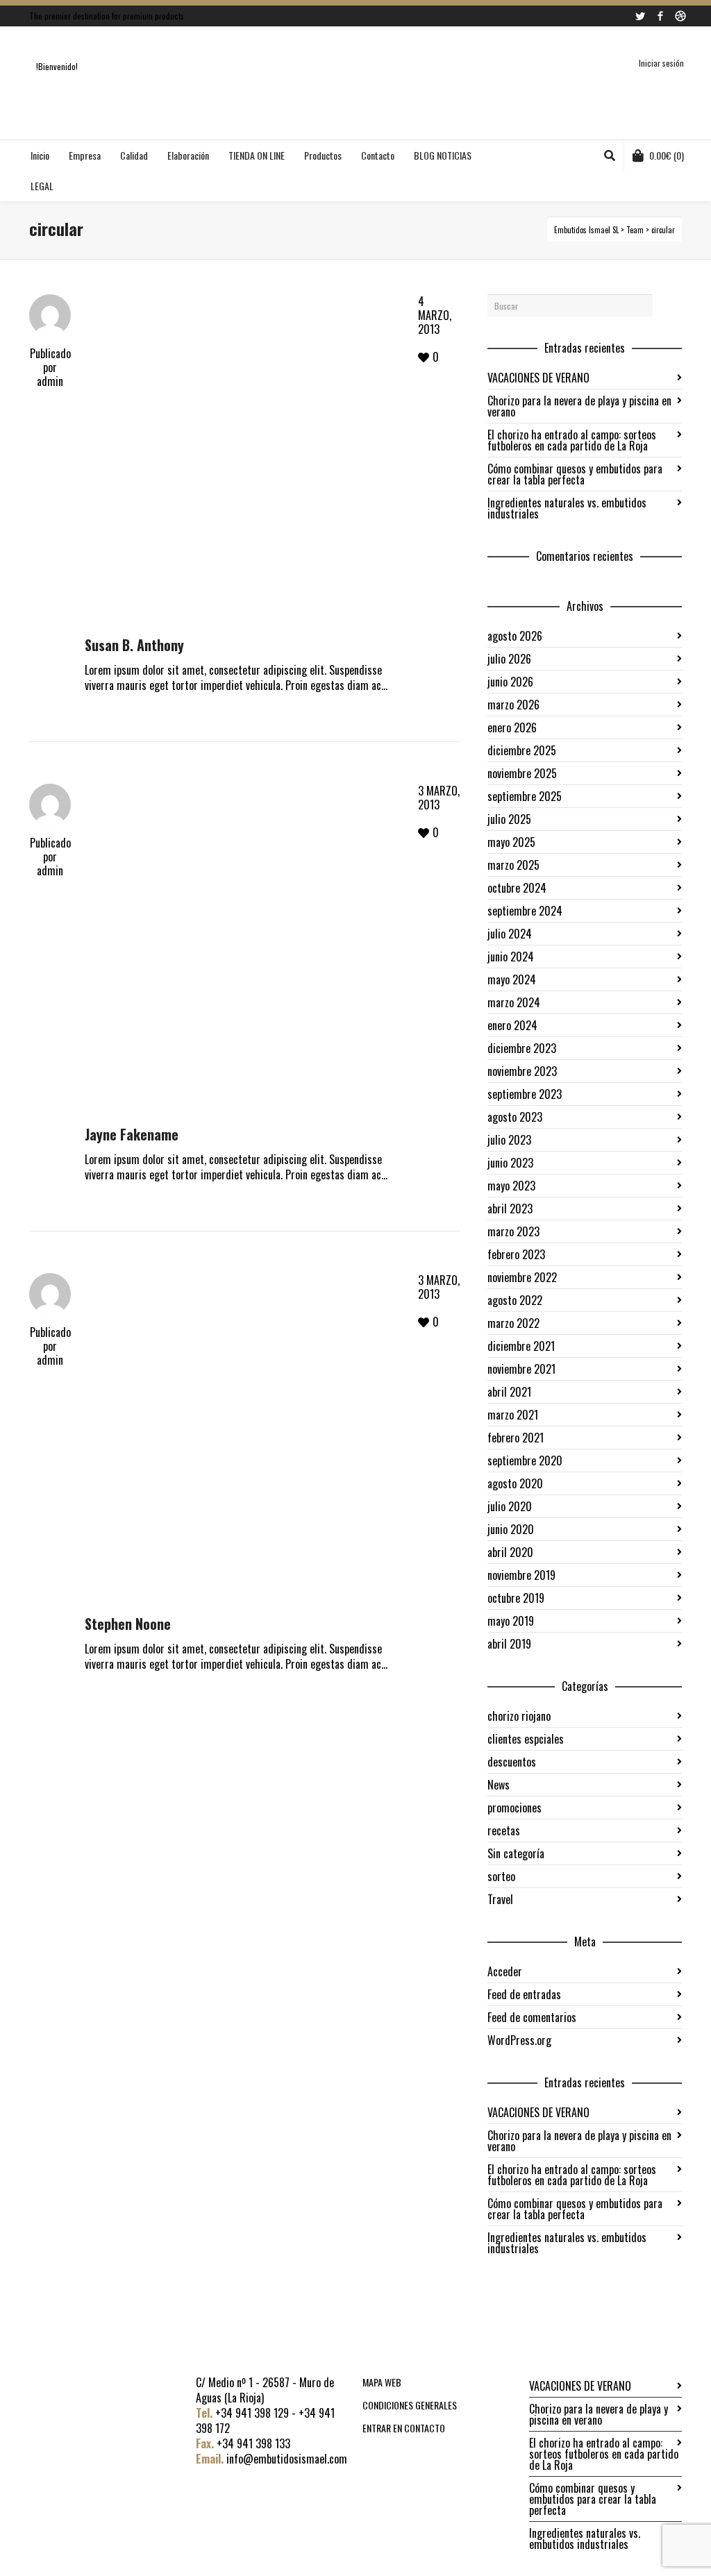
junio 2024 (511, 957)
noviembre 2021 (521, 1369)
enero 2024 (512, 1025)
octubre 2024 (517, 888)
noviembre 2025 (522, 773)
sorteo (501, 1876)
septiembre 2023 (525, 1094)
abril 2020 (510, 1552)
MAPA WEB (382, 2382)
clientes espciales (526, 1739)
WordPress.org (519, 2040)
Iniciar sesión (661, 63)
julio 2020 (510, 1506)
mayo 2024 (512, 979)
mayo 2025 (511, 842)
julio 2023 (509, 1140)
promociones (515, 1808)
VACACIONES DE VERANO (538, 378)
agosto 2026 (515, 636)
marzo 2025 (513, 865)
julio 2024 (510, 934)
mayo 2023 (511, 1186)
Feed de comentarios (532, 2017)
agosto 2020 (515, 1483)
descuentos (512, 1762)
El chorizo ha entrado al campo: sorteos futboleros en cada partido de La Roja (572, 440)
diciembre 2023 (522, 1048)
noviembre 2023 (522, 1071)
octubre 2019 (516, 1598)
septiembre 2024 (525, 911)
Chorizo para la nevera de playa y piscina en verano (579, 406)
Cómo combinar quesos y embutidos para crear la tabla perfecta (575, 474)
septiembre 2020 (525, 1460)
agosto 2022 (515, 1300)
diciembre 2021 (521, 1346)
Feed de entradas (524, 1994)
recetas (504, 1830)
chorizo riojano (519, 1716)
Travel (500, 1899)
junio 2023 (510, 1163)
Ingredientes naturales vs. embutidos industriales (567, 508)
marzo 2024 (514, 1002)
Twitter (640, 16)
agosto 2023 (515, 1117)
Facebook (660, 16)
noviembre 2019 (521, 1575)
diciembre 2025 (522, 750)
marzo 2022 (513, 1323)
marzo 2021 (513, 1415)
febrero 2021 (516, 1438)
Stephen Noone (128, 1624)
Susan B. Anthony (134, 645)
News (499, 1785)
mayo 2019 (511, 1621)
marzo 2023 (513, 1231)
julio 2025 (509, 819)
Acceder (505, 1971)
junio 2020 (511, 1529)
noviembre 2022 (522, 1277)
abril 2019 (509, 1644)
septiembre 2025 (525, 796)
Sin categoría (516, 1853)
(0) (667, 155)
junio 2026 (510, 682)
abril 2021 (509, 1392)
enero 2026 (512, 727)
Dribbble (680, 16)
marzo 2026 (513, 705)
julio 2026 (509, 659)
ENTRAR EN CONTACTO (404, 2428)
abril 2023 (510, 1209)
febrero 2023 (516, 1254)
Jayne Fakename (132, 1134)
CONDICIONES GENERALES (410, 2405)
